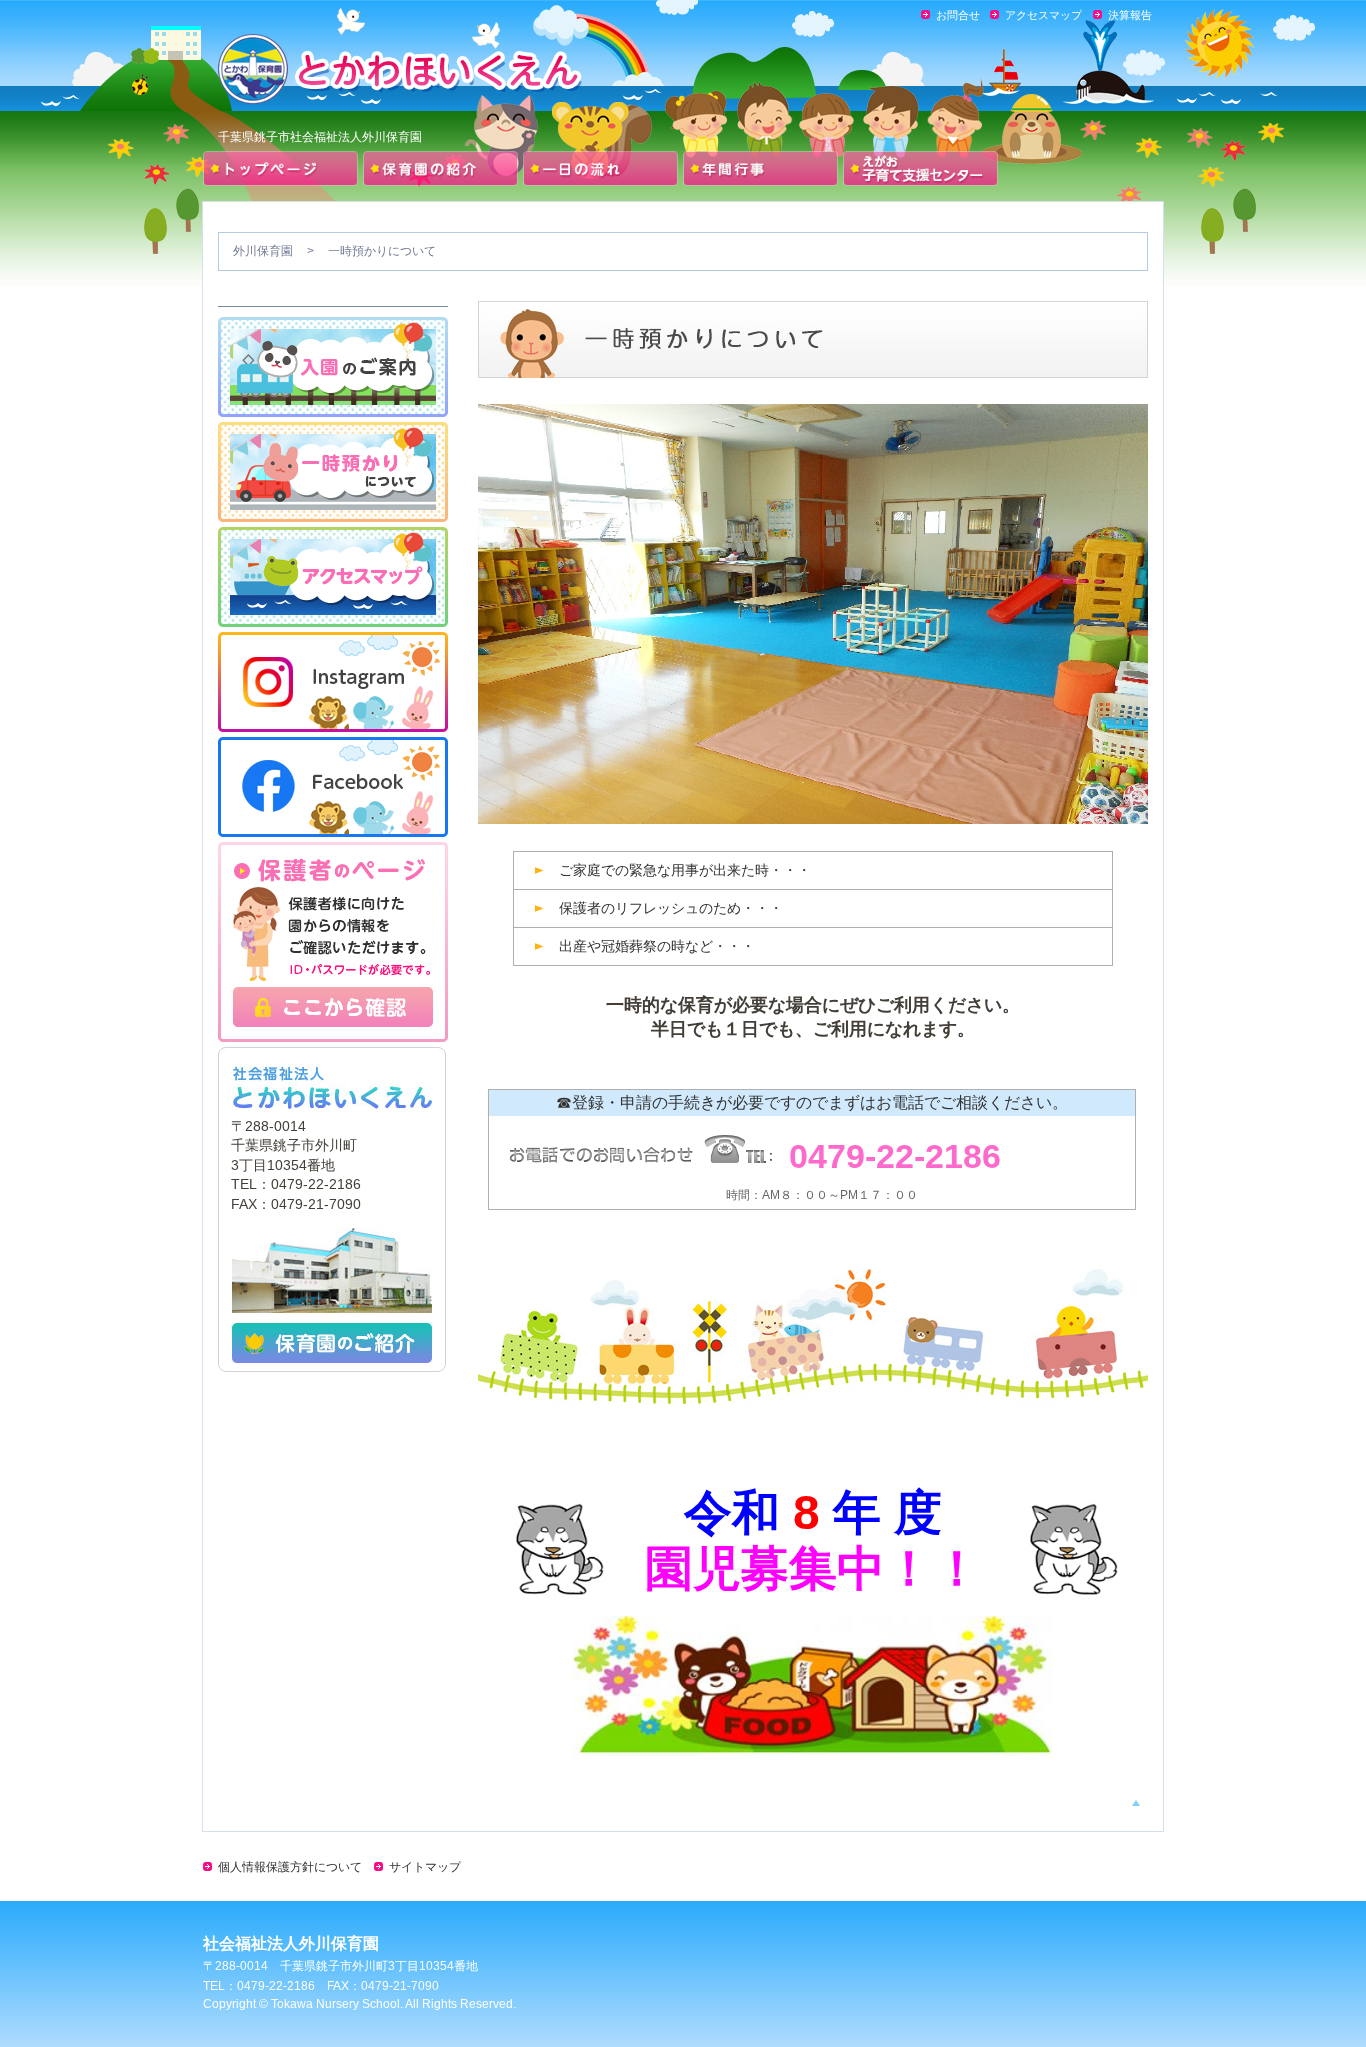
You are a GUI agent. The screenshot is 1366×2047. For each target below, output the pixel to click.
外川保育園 (263, 251)
